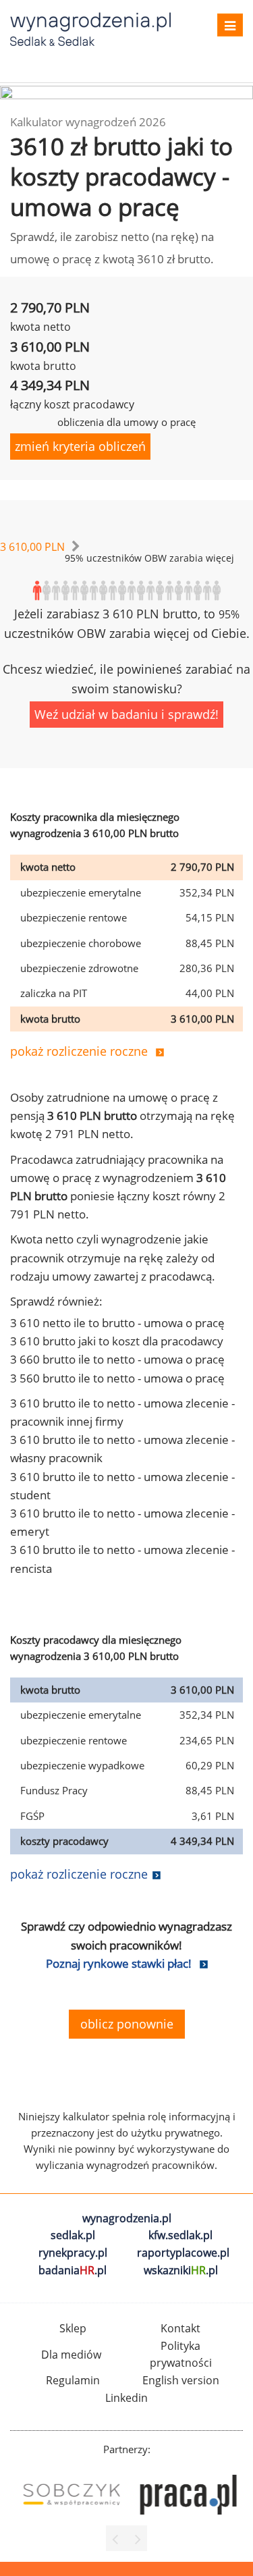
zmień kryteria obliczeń (80, 446)
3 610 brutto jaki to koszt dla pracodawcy (117, 1341)
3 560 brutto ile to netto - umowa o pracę (117, 1378)
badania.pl (73, 2270)
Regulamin (73, 2380)
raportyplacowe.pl (183, 2253)
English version (181, 2380)
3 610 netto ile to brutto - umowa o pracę (117, 1323)
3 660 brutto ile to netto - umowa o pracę (117, 1359)
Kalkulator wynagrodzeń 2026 (88, 122)
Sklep (73, 2328)
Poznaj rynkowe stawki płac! (119, 1963)
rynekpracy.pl (73, 2253)
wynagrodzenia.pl (127, 2218)
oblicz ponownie (127, 2024)
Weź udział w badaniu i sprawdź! (126, 714)
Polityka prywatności (181, 2355)
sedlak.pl (73, 2235)
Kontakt (180, 2328)
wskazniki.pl (181, 2270)
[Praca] (185, 2495)
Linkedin (126, 2398)
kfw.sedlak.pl (180, 2235)
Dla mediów (71, 2355)
